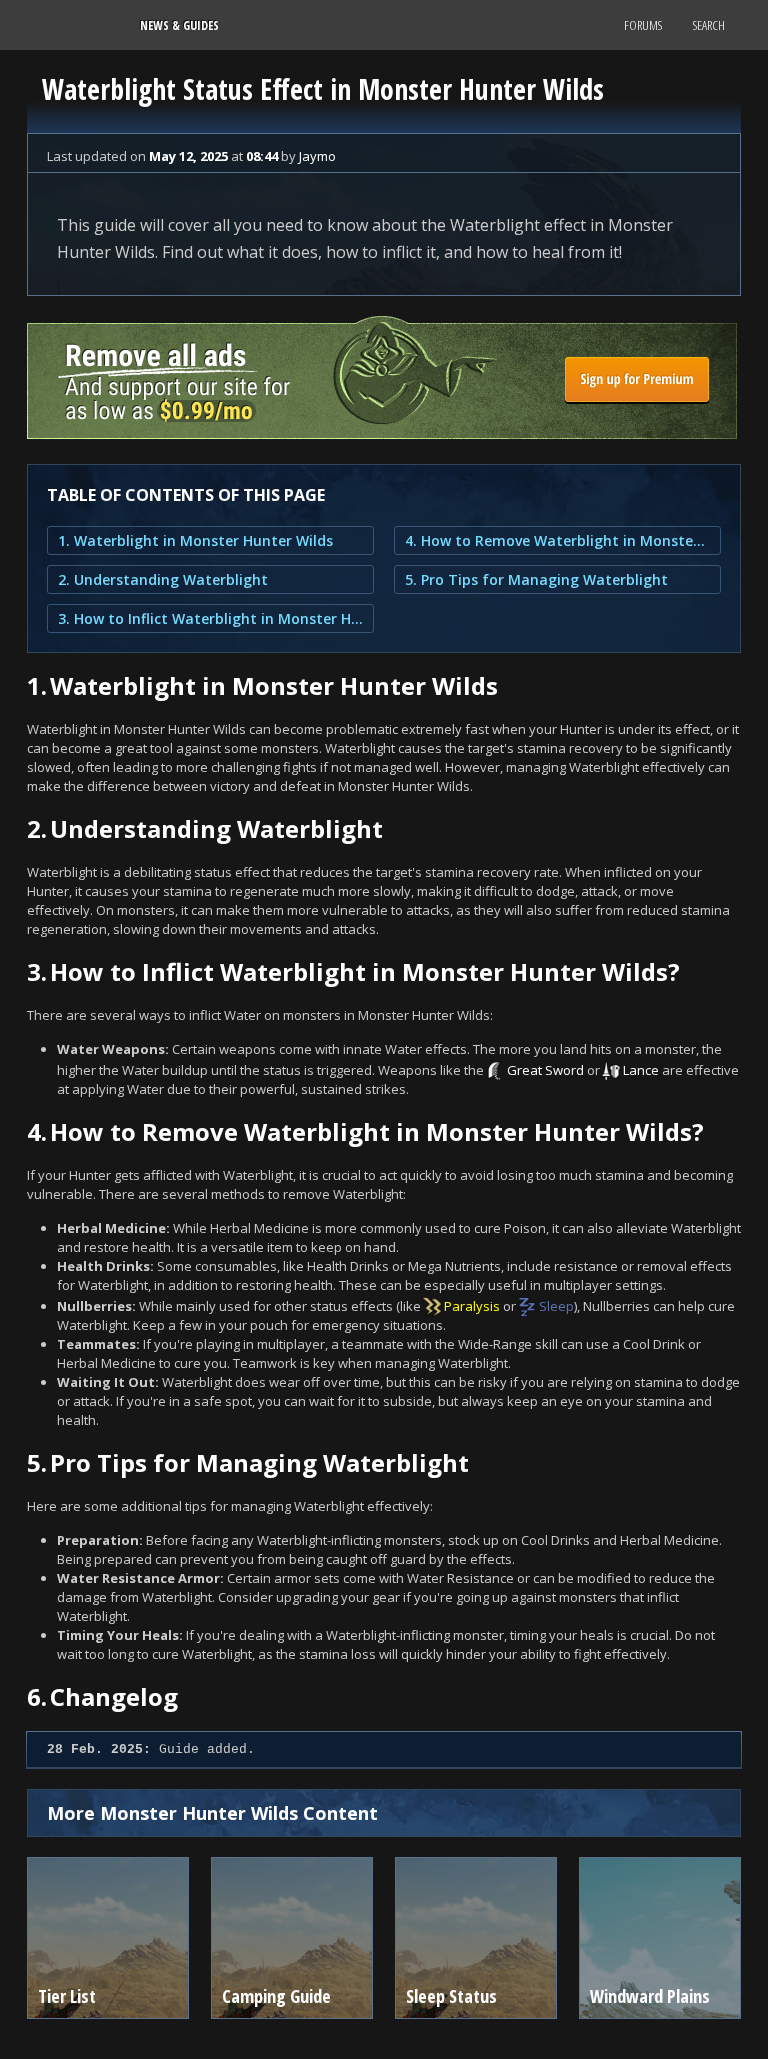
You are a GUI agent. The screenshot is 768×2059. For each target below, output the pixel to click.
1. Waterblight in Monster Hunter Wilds (195, 540)
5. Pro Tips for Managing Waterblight (536, 579)
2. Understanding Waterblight (163, 579)
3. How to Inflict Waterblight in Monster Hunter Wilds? (210, 618)
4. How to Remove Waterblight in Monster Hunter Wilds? (557, 540)
